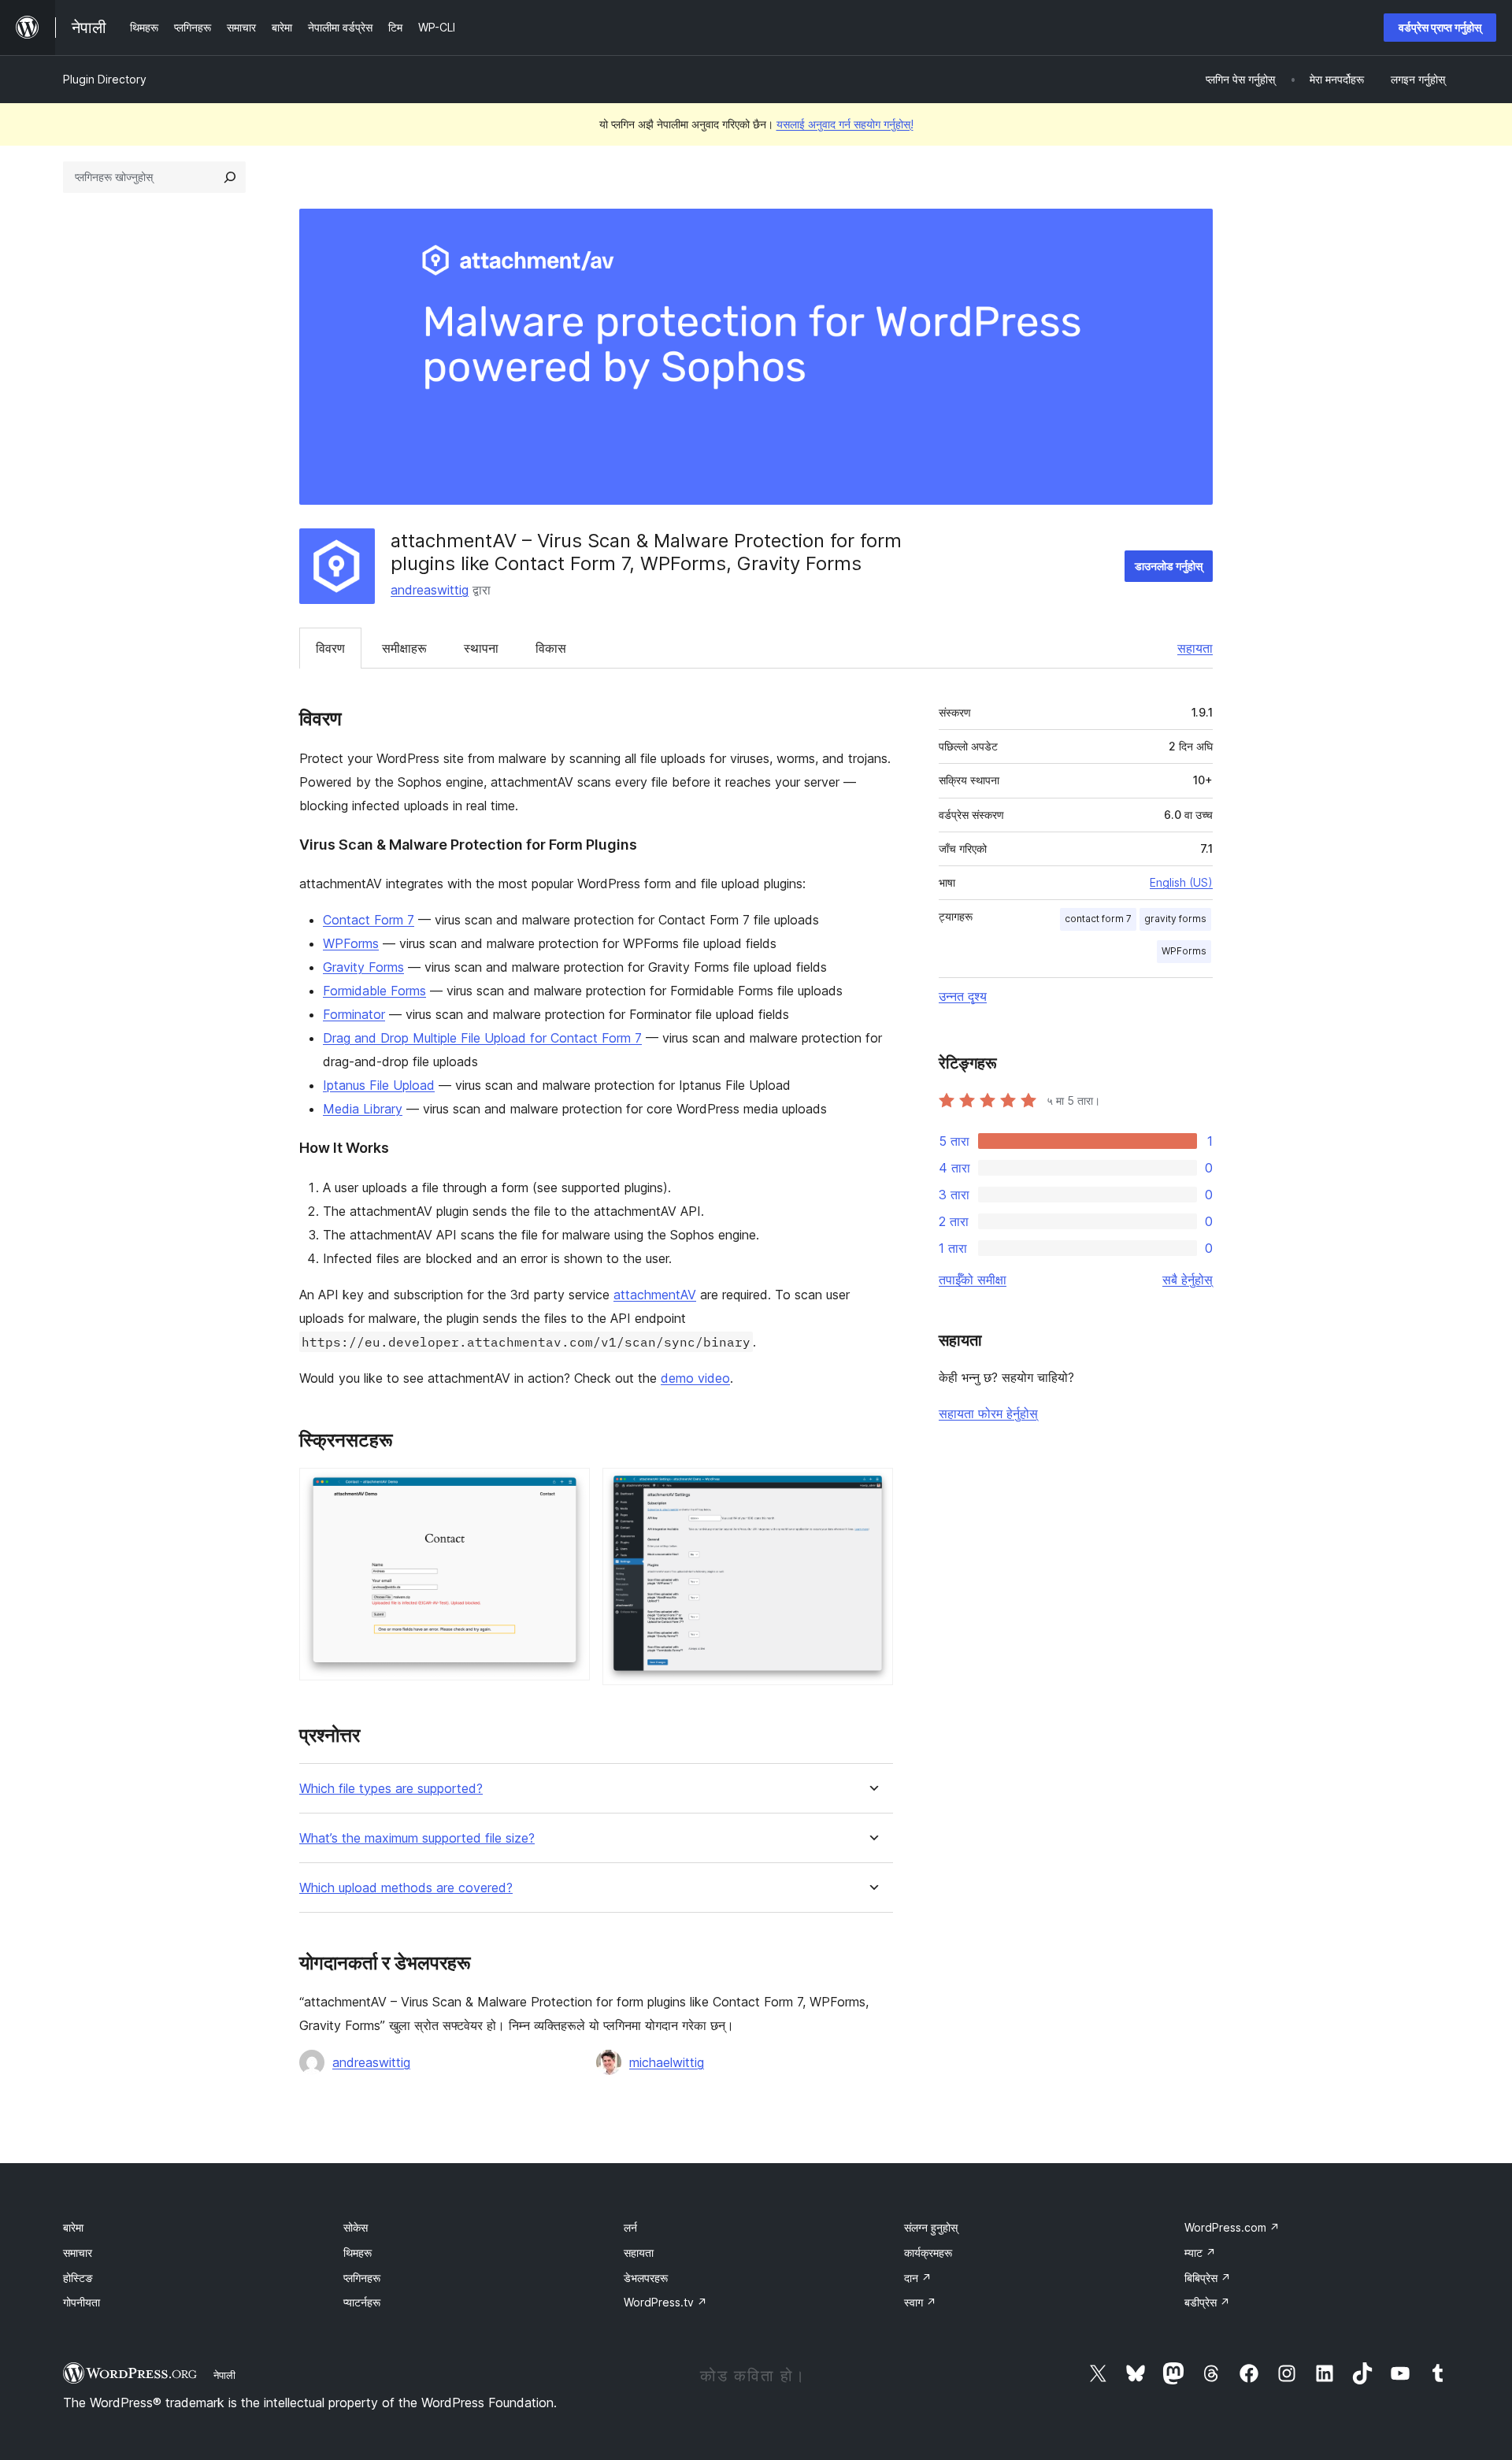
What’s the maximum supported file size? (417, 1838)
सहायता (1195, 648)
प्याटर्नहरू (362, 2302)
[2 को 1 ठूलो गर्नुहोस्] (569, 1489)
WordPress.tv (665, 2302)
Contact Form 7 (369, 920)
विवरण (330, 648)
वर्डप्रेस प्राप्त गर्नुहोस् (1440, 27)
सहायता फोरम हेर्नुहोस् (988, 1413)
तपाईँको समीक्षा (973, 1280)
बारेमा (73, 2227)
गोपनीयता (82, 2302)
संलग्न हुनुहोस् (931, 2227)
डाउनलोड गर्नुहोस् (1169, 566)
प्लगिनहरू (362, 2278)
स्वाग (920, 2302)
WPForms (351, 943)
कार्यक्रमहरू (928, 2253)
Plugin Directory (105, 79)
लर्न (630, 2227)
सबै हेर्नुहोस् (1188, 1280)
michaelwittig (667, 2062)
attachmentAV (655, 1295)
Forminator (354, 1014)
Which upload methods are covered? (406, 1888)
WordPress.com (1232, 2227)
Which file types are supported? (391, 1789)
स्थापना (481, 648)
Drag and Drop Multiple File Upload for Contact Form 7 (482, 1038)
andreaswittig (430, 590)
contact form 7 (1098, 919)
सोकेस (356, 2227)
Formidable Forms (374, 991)
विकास (551, 648)
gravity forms (1175, 919)
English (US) (1181, 882)
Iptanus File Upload (379, 1085)
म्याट (1200, 2253)
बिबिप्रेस (1208, 2278)
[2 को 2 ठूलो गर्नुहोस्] (872, 1489)
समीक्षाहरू (404, 648)
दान (918, 2278)
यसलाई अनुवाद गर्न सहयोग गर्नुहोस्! (845, 124)
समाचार (78, 2253)
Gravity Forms (363, 967)
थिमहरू (358, 2253)
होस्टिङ (78, 2278)
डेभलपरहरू (646, 2278)
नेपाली (224, 2375)
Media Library (363, 1109)
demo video (695, 1378)
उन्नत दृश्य (963, 996)
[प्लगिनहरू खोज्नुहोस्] (230, 177)
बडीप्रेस (1207, 2302)
